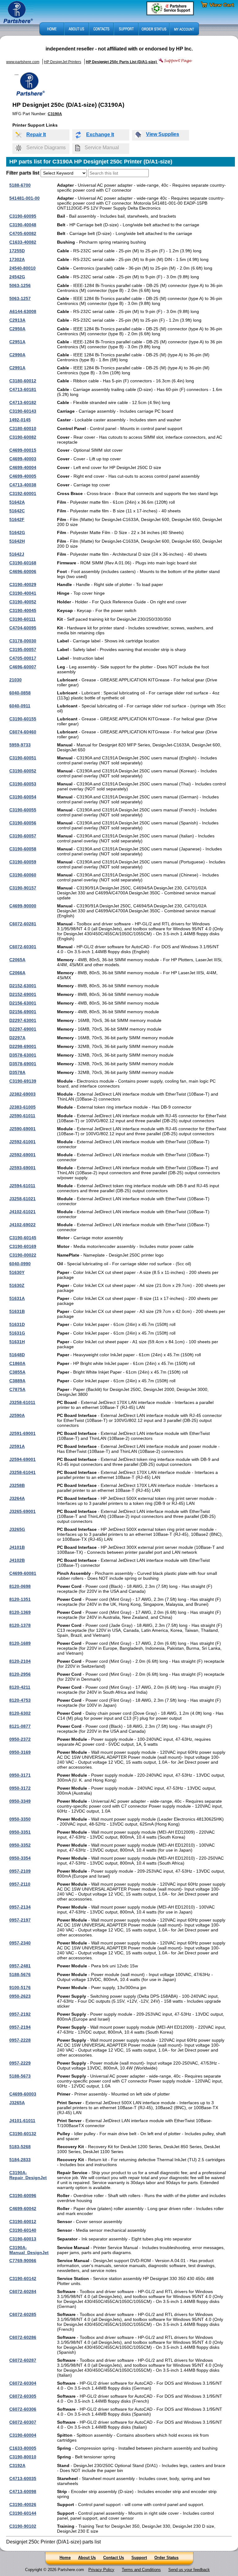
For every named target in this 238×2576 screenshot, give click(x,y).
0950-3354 (20, 1858)
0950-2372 (20, 1739)
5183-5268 (20, 2147)
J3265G (17, 1529)
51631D (17, 1324)
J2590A (17, 1415)
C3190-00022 (23, 1255)
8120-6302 (20, 1713)
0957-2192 (20, 2014)
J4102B (17, 1560)
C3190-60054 (23, 797)
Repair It (36, 135)
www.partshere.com (23, 62)
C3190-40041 (23, 593)
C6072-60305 (23, 2396)
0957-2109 (20, 1871)
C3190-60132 (23, 2134)
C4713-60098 (23, 2491)
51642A (17, 502)
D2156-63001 (23, 1003)
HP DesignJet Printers (63, 62)
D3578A (17, 1072)
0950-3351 (20, 1832)
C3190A (55, 114)
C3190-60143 (23, 411)
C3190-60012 (23, 2222)
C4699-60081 (23, 1573)
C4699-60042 (23, 2209)
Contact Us (114, 2558)
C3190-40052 (23, 602)
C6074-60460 (23, 732)
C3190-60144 (23, 2513)
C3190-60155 (23, 719)
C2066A (17, 973)
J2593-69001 (22, 1168)
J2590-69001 (22, 1129)
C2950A (17, 329)
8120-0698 (20, 1586)
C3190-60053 (23, 784)
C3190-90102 (23, 2526)
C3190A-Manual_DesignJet (29, 2250)
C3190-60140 (23, 2230)
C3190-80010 (23, 2457)
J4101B (17, 1547)
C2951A (17, 342)
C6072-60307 (23, 2422)
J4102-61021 (22, 1212)
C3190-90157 (23, 888)
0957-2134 (20, 1907)
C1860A (17, 1363)
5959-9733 (20, 745)
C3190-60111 (22, 619)
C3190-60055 (23, 810)
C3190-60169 (23, 1246)
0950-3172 (20, 1788)
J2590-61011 (22, 1116)
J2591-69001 (22, 1433)
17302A (17, 259)
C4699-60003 (23, 2094)
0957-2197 (20, 1920)
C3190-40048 (23, 225)
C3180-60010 (23, 428)
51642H (17, 541)
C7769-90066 (23, 2261)
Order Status (166, 2558)
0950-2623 (20, 1996)
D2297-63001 (23, 1020)
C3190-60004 (23, 2435)
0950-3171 (20, 1775)
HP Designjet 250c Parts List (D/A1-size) (122, 62)
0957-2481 (20, 1966)
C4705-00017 (23, 658)
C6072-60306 (23, 2409)
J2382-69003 (22, 1094)
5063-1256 (20, 285)
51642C (17, 511)
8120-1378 (20, 1625)
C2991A (17, 368)
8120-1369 (20, 1612)
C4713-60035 (23, 2478)
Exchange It (100, 135)
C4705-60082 (23, 233)
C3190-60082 (23, 437)
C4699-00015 (23, 450)
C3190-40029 (23, 584)
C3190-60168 (23, 563)
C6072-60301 (23, 947)
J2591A (17, 1446)
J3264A (17, 1498)
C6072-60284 (23, 2291)
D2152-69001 (23, 994)
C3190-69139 (23, 1081)
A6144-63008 (23, 311)
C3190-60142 (23, 2278)
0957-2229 (20, 2063)
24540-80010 (22, 268)
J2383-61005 (22, 1107)
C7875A (17, 1389)
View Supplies (163, 134)
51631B (17, 1311)
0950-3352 (20, 1845)
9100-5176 (20, 1987)
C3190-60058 (23, 849)
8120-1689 (20, 1643)
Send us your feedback (189, 2570)
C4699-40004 (23, 467)
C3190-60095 (23, 216)
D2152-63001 (23, 986)
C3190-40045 (23, 610)
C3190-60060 (23, 875)
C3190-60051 (23, 758)
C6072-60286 (23, 2337)
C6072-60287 (23, 2360)
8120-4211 (20, 1687)
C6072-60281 (23, 924)
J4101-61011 (22, 2121)
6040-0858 (20, 693)
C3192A (17, 2465)
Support (139, 2558)
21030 (15, 680)
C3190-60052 (23, 771)
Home (65, 2558)
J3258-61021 (22, 1199)
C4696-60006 (23, 571)
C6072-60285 (23, 2314)
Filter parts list (23, 173)
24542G (17, 277)
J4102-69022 (22, 1225)
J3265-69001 (22, 1511)
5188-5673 (20, 2076)
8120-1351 (20, 1599)
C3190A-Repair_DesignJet (28, 2175)
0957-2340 (20, 1943)
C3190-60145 (23, 1238)
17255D (17, 251)
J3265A (17, 2103)
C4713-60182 (23, 402)
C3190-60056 (23, 823)
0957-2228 (20, 2040)
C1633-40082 (23, 242)
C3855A (17, 1372)
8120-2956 (20, 1674)
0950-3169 (20, 1752)
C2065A (17, 960)
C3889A (17, 1381)
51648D (17, 1355)
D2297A (17, 1038)
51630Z (17, 1285)
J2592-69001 (22, 1155)
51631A (17, 1298)
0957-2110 (20, 1884)
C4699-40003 (23, 459)
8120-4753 (20, 1700)
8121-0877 (20, 1726)
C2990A (17, 355)
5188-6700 (20, 185)
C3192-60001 (23, 493)
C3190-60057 (23, 836)
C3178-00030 (23, 641)
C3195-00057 (23, 649)
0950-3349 (20, 1801)
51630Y (17, 1272)
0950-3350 (20, 1819)
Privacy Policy (101, 2570)
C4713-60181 (23, 389)
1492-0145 (20, 420)
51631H (17, 1342)
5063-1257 (20, 298)
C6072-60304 (23, 2383)
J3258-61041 (22, 1472)
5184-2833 (20, 2160)
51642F (17, 519)
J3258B (17, 1485)
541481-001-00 (24, 198)
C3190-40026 (23, 2504)
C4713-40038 (23, 485)
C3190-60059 (23, 862)
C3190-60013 (23, 2239)
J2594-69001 (22, 1459)
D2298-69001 (23, 1046)
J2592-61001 (22, 1142)
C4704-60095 (23, 628)
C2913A (17, 320)
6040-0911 (20, 706)
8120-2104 (20, 1661)
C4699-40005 (23, 476)
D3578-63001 (23, 1055)
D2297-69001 (23, 1029)
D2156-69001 (23, 1012)
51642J (17, 554)
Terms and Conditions (141, 2570)
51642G (17, 532)
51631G (17, 1333)
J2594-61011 (22, 1186)
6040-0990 (20, 1264)
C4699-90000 (23, 906)
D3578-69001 (23, 1064)
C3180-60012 (23, 381)
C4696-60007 (23, 667)
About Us (87, 2558)
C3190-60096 (23, 2196)
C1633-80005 (23, 2448)
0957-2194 (20, 2027)
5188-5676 (20, 1974)
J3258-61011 (22, 1402)
